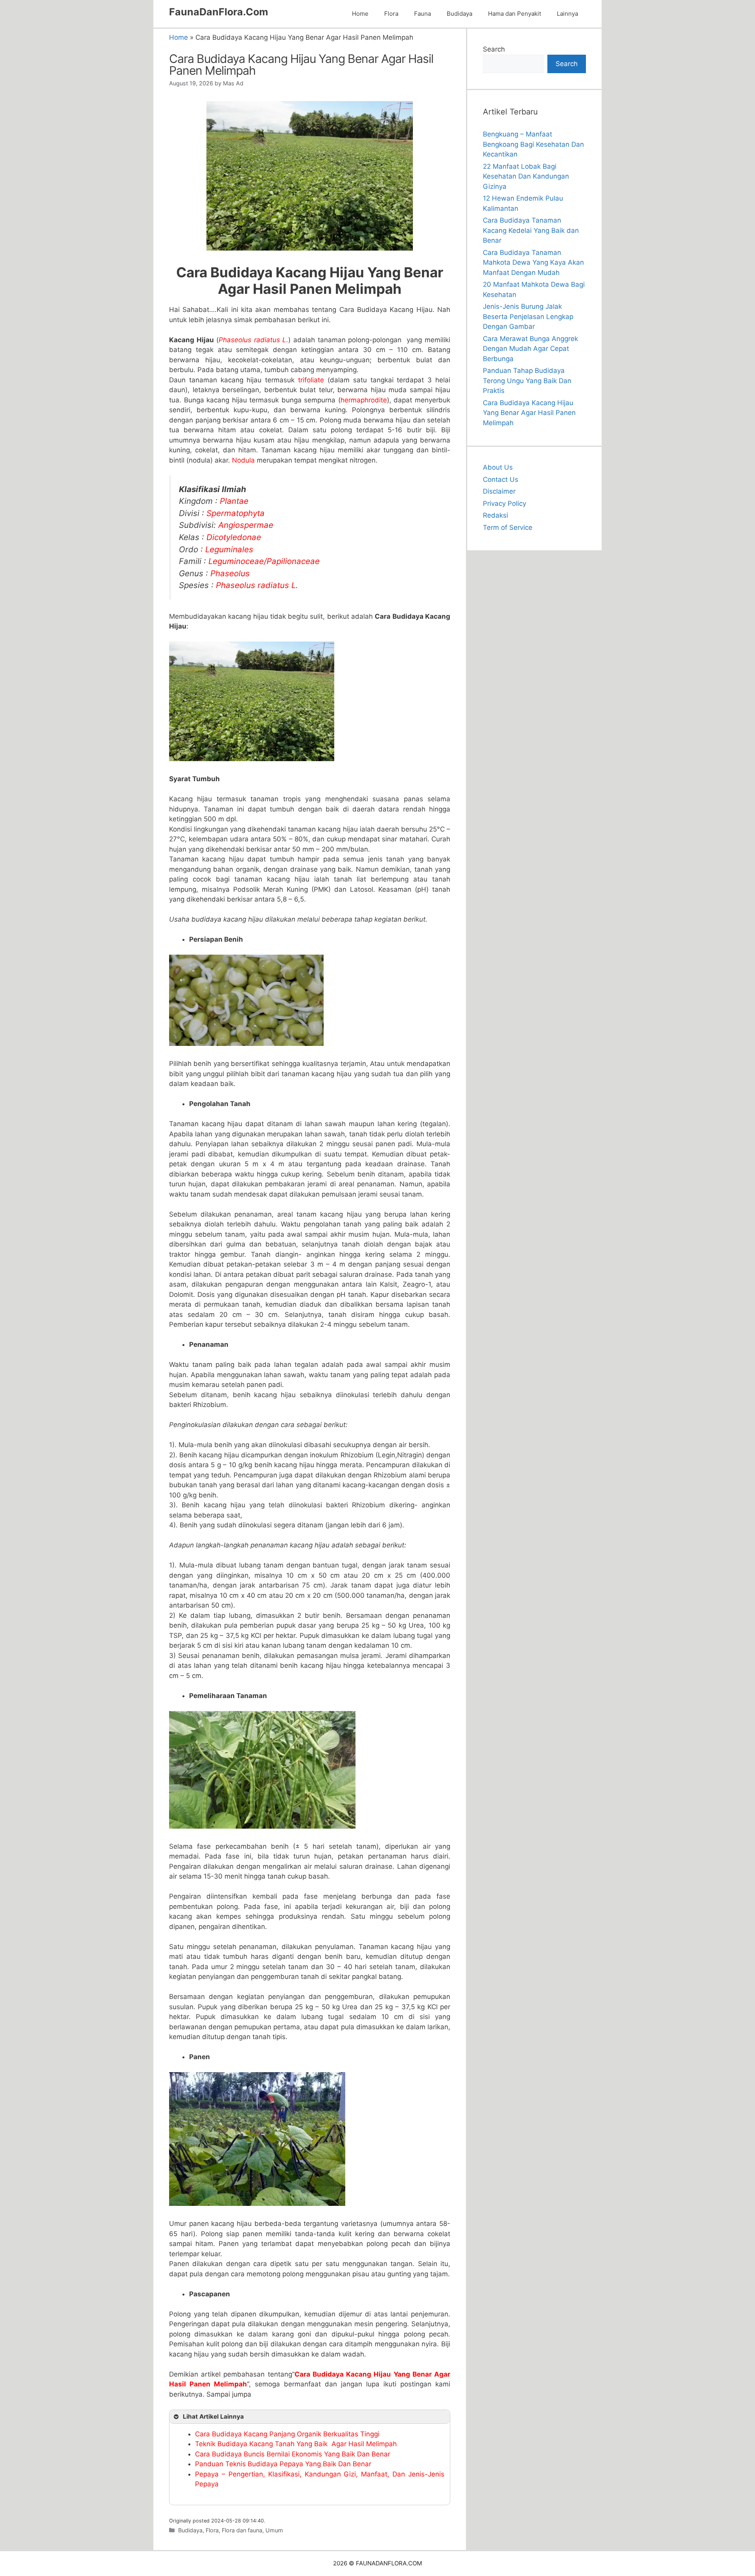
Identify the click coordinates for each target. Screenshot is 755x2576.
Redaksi (495, 515)
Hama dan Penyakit (515, 14)
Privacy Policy (505, 503)
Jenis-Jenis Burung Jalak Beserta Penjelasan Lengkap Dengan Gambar (528, 316)
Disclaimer (499, 491)
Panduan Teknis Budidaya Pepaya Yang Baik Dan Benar (283, 2464)
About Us (498, 467)
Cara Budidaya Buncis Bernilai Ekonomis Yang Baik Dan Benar (293, 2454)
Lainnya (567, 14)
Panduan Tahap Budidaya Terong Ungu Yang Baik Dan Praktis (527, 381)
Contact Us (501, 479)
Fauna (423, 14)
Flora (391, 14)
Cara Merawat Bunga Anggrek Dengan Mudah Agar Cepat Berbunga (530, 349)
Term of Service (508, 527)
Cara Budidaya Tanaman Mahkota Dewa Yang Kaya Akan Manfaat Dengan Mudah (533, 263)
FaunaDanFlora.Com (219, 12)
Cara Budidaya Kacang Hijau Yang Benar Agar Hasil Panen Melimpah (529, 413)
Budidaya (459, 14)
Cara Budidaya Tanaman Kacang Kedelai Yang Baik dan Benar (531, 230)
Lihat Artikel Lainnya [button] (213, 2416)
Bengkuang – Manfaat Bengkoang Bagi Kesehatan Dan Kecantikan (533, 144)
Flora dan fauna (242, 2530)
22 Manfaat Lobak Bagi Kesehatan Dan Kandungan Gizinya (526, 176)
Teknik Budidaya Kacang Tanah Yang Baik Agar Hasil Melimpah (296, 2444)
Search (494, 49)
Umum (274, 2530)
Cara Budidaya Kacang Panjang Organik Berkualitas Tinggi (287, 2434)
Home (360, 14)
